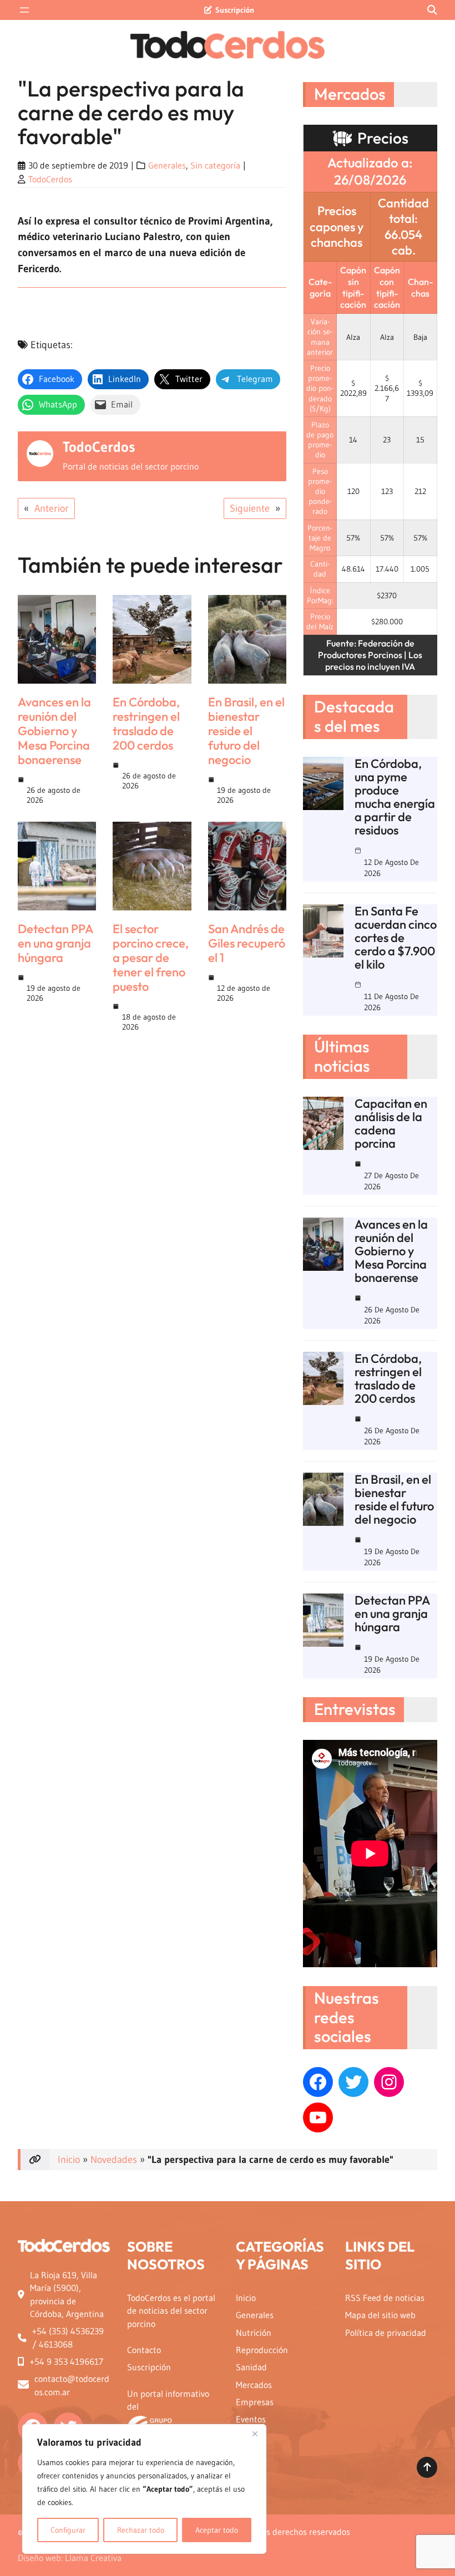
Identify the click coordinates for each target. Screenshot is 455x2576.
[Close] (255, 2434)
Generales (167, 166)
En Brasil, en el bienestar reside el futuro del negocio (246, 731)
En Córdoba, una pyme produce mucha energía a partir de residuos (395, 797)
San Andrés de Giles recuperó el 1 (247, 943)
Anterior (52, 508)
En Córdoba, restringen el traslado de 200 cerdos (146, 724)
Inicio (69, 2160)
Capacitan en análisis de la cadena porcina (391, 1123)
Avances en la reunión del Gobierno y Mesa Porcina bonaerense (54, 731)
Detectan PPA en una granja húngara (55, 943)
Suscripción (235, 10)
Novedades (114, 2160)
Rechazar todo (141, 2530)
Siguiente (250, 508)
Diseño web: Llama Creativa (70, 2558)
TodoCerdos (50, 179)
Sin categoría (215, 166)
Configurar (68, 2530)
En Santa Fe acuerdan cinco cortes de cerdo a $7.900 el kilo (396, 938)
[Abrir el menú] (24, 10)
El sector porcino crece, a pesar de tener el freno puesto (151, 958)
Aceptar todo (217, 2530)
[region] (144, 2489)
